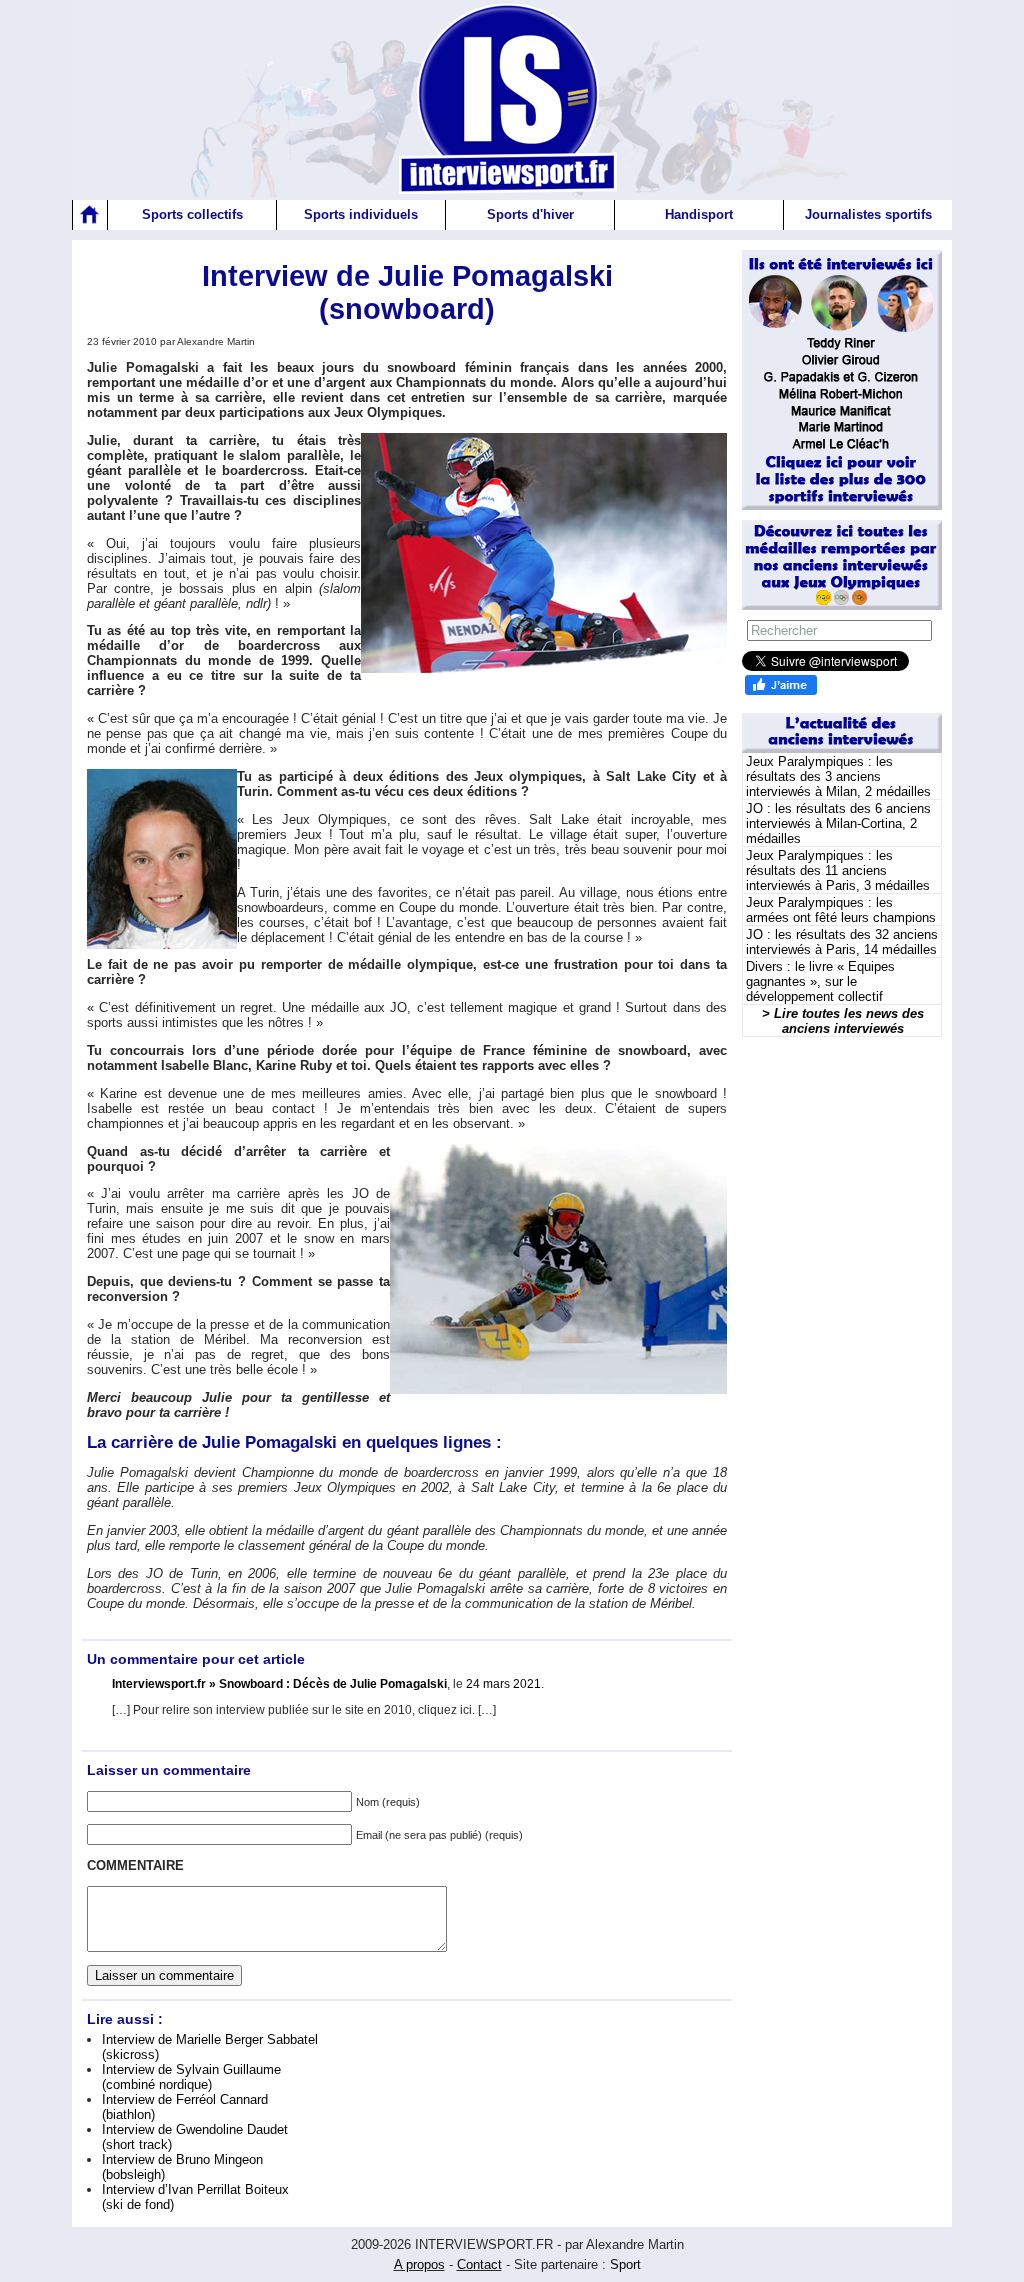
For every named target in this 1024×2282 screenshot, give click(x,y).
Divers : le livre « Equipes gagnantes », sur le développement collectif (820, 981)
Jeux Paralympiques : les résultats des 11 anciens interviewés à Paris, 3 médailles (838, 870)
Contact (479, 2264)
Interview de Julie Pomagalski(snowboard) (407, 292)
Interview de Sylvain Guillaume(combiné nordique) (191, 2077)
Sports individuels (361, 214)
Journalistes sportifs (868, 214)
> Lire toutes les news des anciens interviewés (843, 1021)
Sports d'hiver (530, 214)
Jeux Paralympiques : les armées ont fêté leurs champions (841, 910)
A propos (419, 2264)
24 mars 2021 (503, 1684)
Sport (625, 2264)
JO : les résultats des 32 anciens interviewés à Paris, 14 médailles (842, 942)
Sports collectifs (192, 214)
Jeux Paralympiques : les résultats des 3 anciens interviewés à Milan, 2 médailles (838, 776)
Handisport (699, 214)
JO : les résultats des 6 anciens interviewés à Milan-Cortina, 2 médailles (838, 823)
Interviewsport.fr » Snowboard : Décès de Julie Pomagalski (279, 1684)
